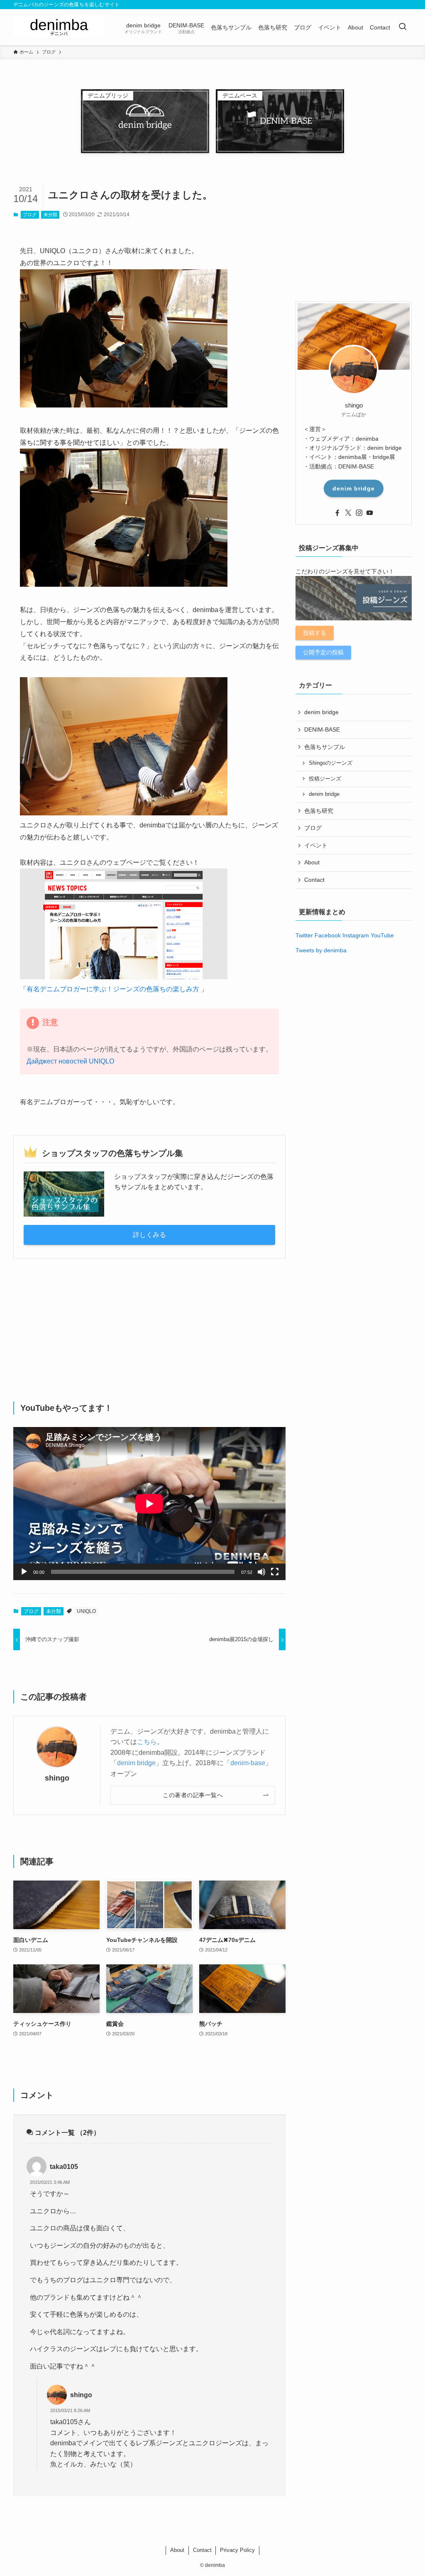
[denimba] (59, 27)
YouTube (382, 935)
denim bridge (136, 1763)
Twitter (304, 935)
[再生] (24, 1572)
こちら (147, 1742)
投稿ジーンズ (325, 779)
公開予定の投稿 (323, 652)
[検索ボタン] (403, 27)
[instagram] (359, 513)
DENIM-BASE (322, 729)
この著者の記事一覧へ (193, 1795)
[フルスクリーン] (275, 1572)
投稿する (315, 633)
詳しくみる (149, 1235)
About (312, 862)
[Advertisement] (149, 1330)
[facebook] (337, 513)
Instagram (356, 935)
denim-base (248, 1763)
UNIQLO (86, 1611)
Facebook (328, 935)
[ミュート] (261, 1572)
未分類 (50, 215)
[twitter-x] (348, 513)
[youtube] (370, 513)
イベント (316, 845)
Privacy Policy (237, 2550)
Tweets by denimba (321, 950)
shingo (57, 1778)
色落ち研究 (319, 811)
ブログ (30, 215)
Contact (314, 880)
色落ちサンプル (325, 747)
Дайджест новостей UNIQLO (70, 1061)
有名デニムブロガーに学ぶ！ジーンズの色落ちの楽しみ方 (113, 989)
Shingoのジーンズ (331, 763)
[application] (149, 1504)
